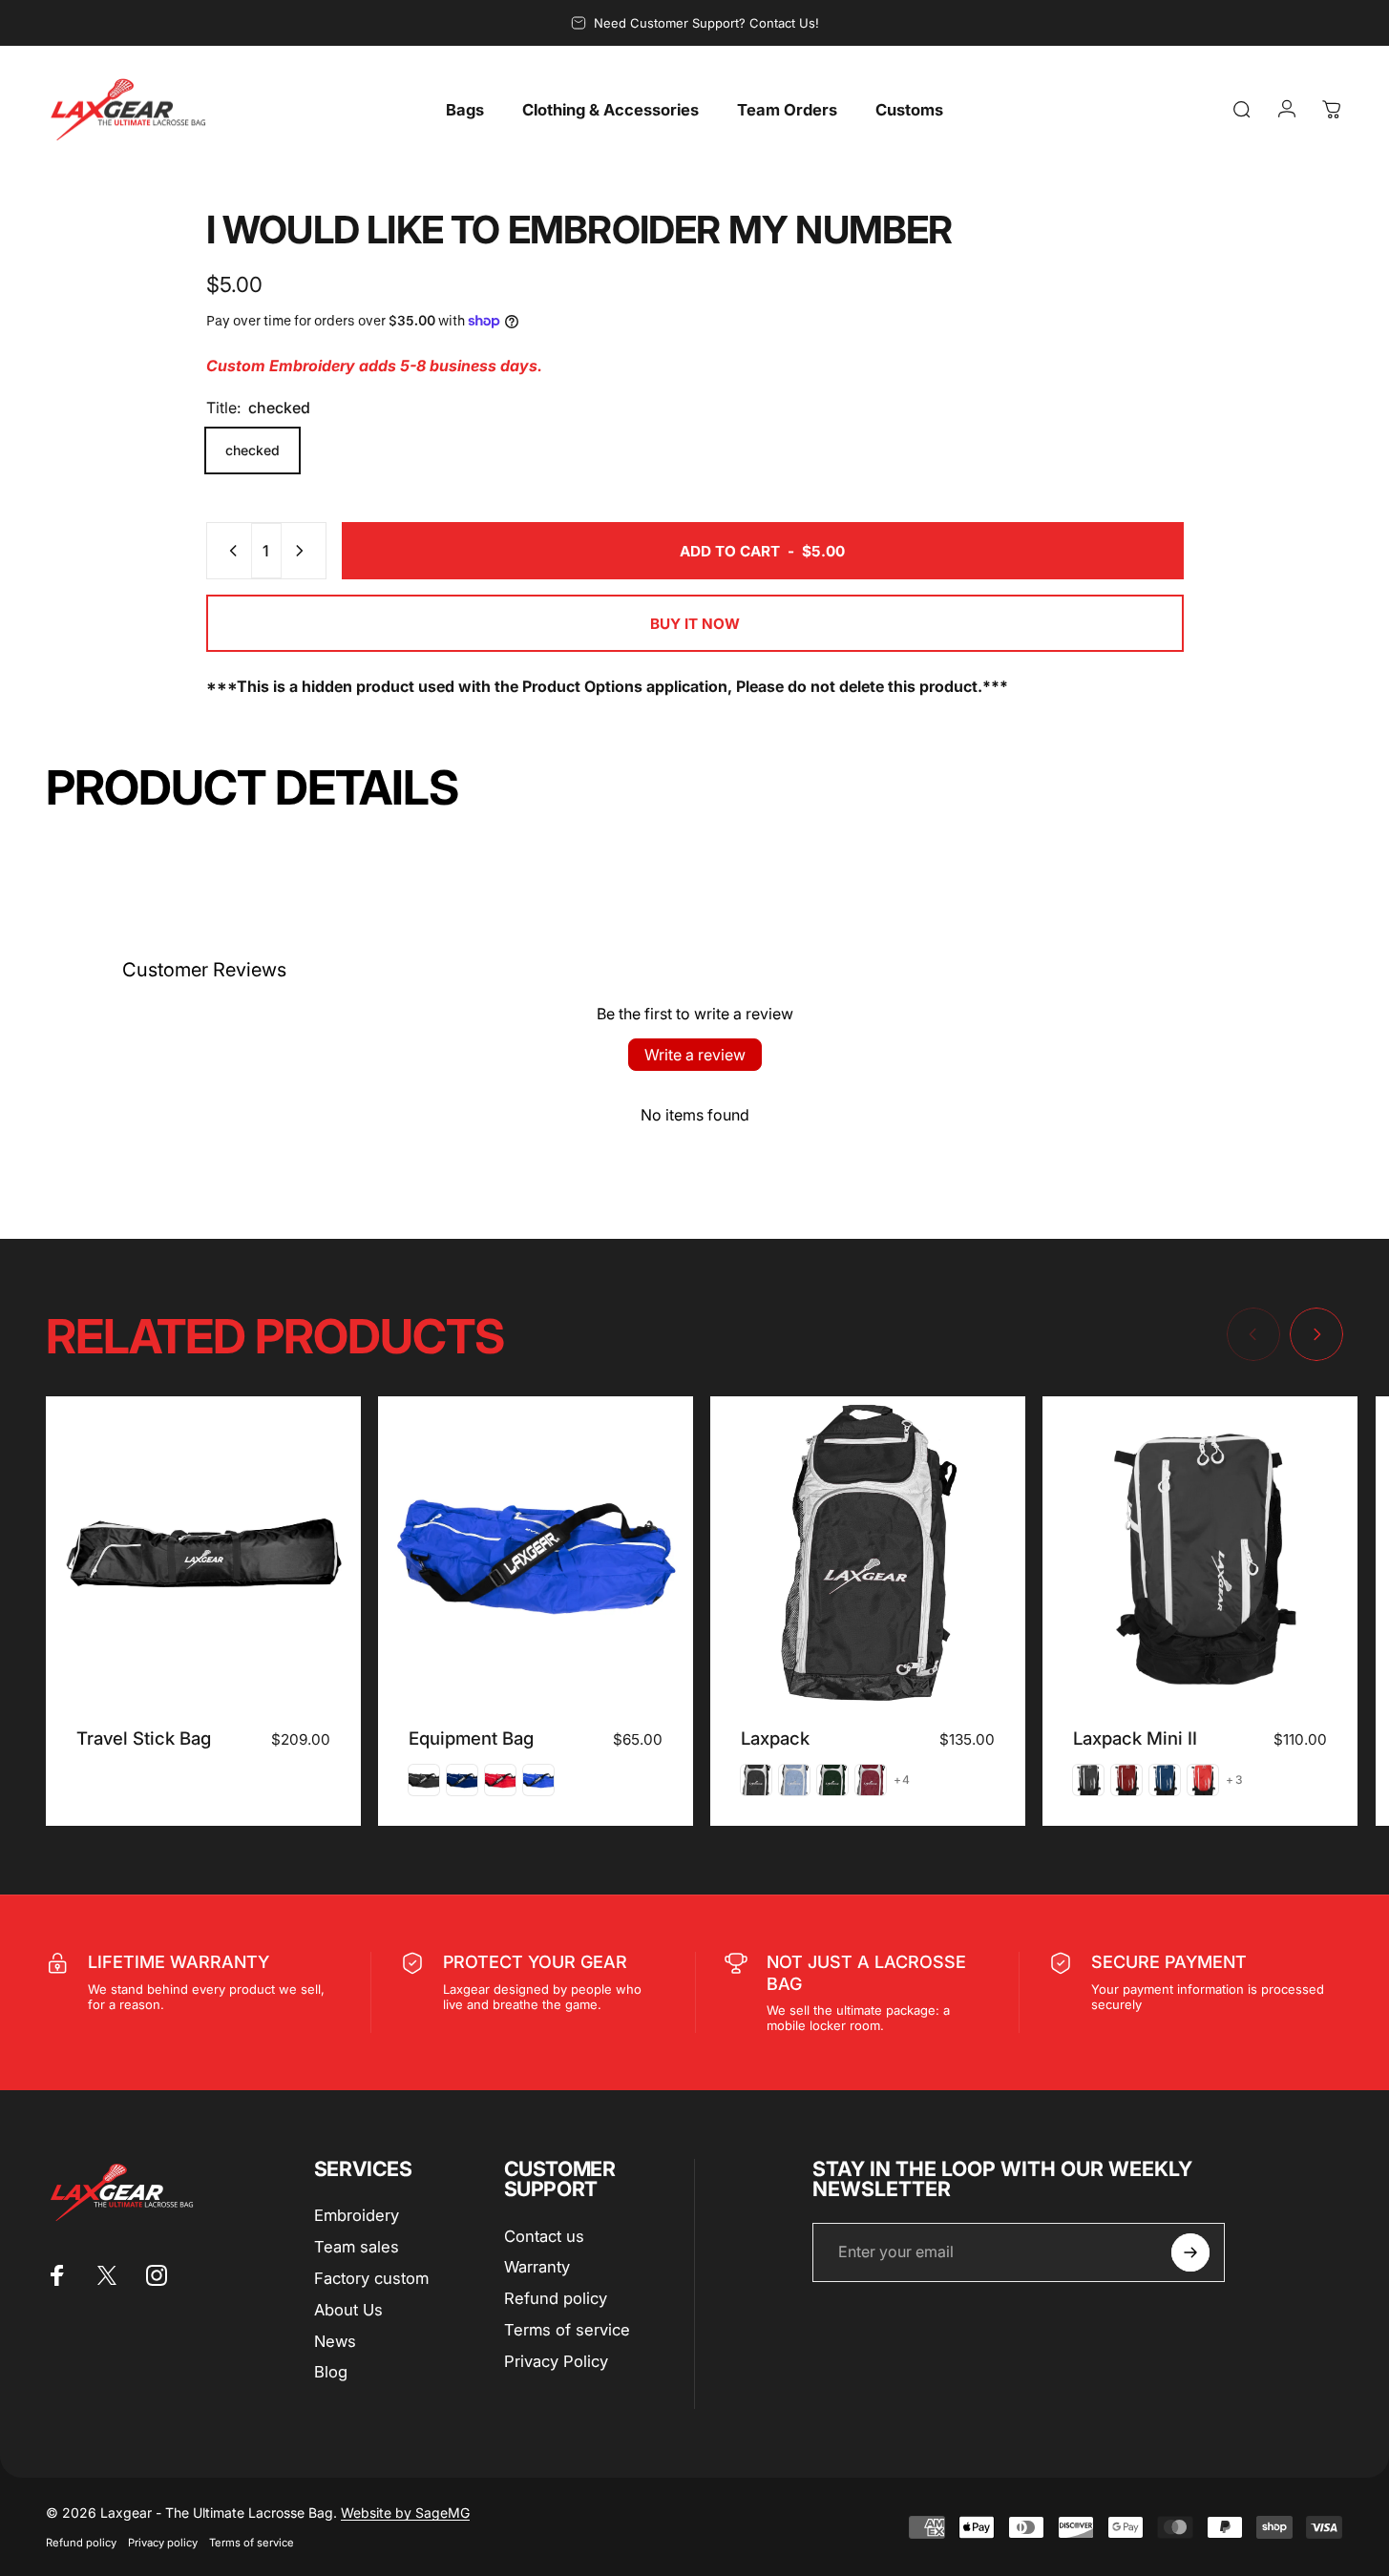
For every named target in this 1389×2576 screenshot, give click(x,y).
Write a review (695, 1055)
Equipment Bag (471, 1738)
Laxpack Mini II (1135, 1738)
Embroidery (357, 2215)
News (335, 2341)
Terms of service (567, 2330)
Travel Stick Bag (144, 1738)
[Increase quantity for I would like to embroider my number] (304, 551)
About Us (348, 2310)
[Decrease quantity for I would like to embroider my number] (229, 551)
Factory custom (371, 2278)
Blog (331, 2372)
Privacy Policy (556, 2361)
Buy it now (695, 624)
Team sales (357, 2247)
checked (253, 450)
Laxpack (775, 1738)
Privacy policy (163, 2543)
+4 (902, 1780)
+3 (1234, 1780)
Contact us (544, 2236)
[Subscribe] (1190, 2252)
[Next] (1316, 1334)
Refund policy (556, 2298)
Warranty (537, 2267)
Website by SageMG (405, 2513)
